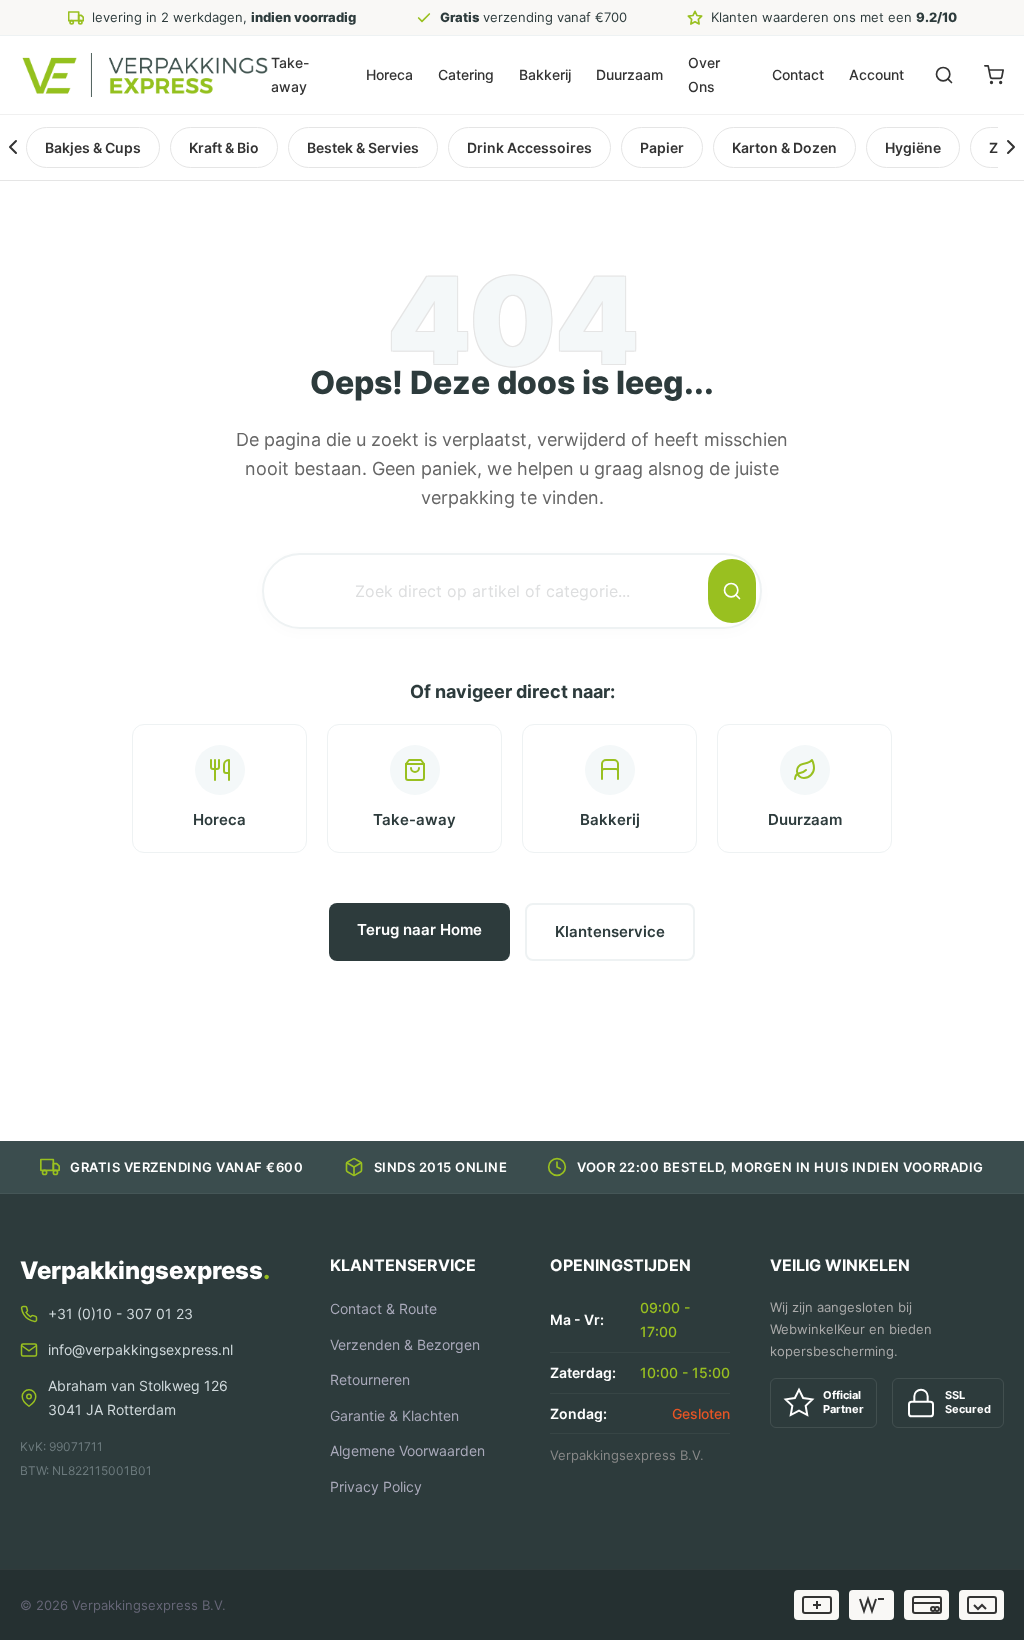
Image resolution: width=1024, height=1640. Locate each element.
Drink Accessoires (529, 147)
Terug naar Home (419, 929)
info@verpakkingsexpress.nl (140, 1349)
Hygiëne (913, 147)
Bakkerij (545, 74)
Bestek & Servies (363, 147)
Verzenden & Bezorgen (405, 1344)
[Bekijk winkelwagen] (994, 75)
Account (876, 74)
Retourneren (370, 1379)
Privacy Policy (376, 1486)
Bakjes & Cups (93, 147)
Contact (798, 74)
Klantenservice (610, 931)
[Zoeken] (944, 75)
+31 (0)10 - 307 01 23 (120, 1313)
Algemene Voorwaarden (407, 1450)
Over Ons (704, 74)
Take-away (290, 74)
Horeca (389, 74)
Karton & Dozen (784, 147)
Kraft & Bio (224, 147)
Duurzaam (629, 74)
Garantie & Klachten (394, 1415)
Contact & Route (383, 1308)
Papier (662, 147)
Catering (466, 74)
